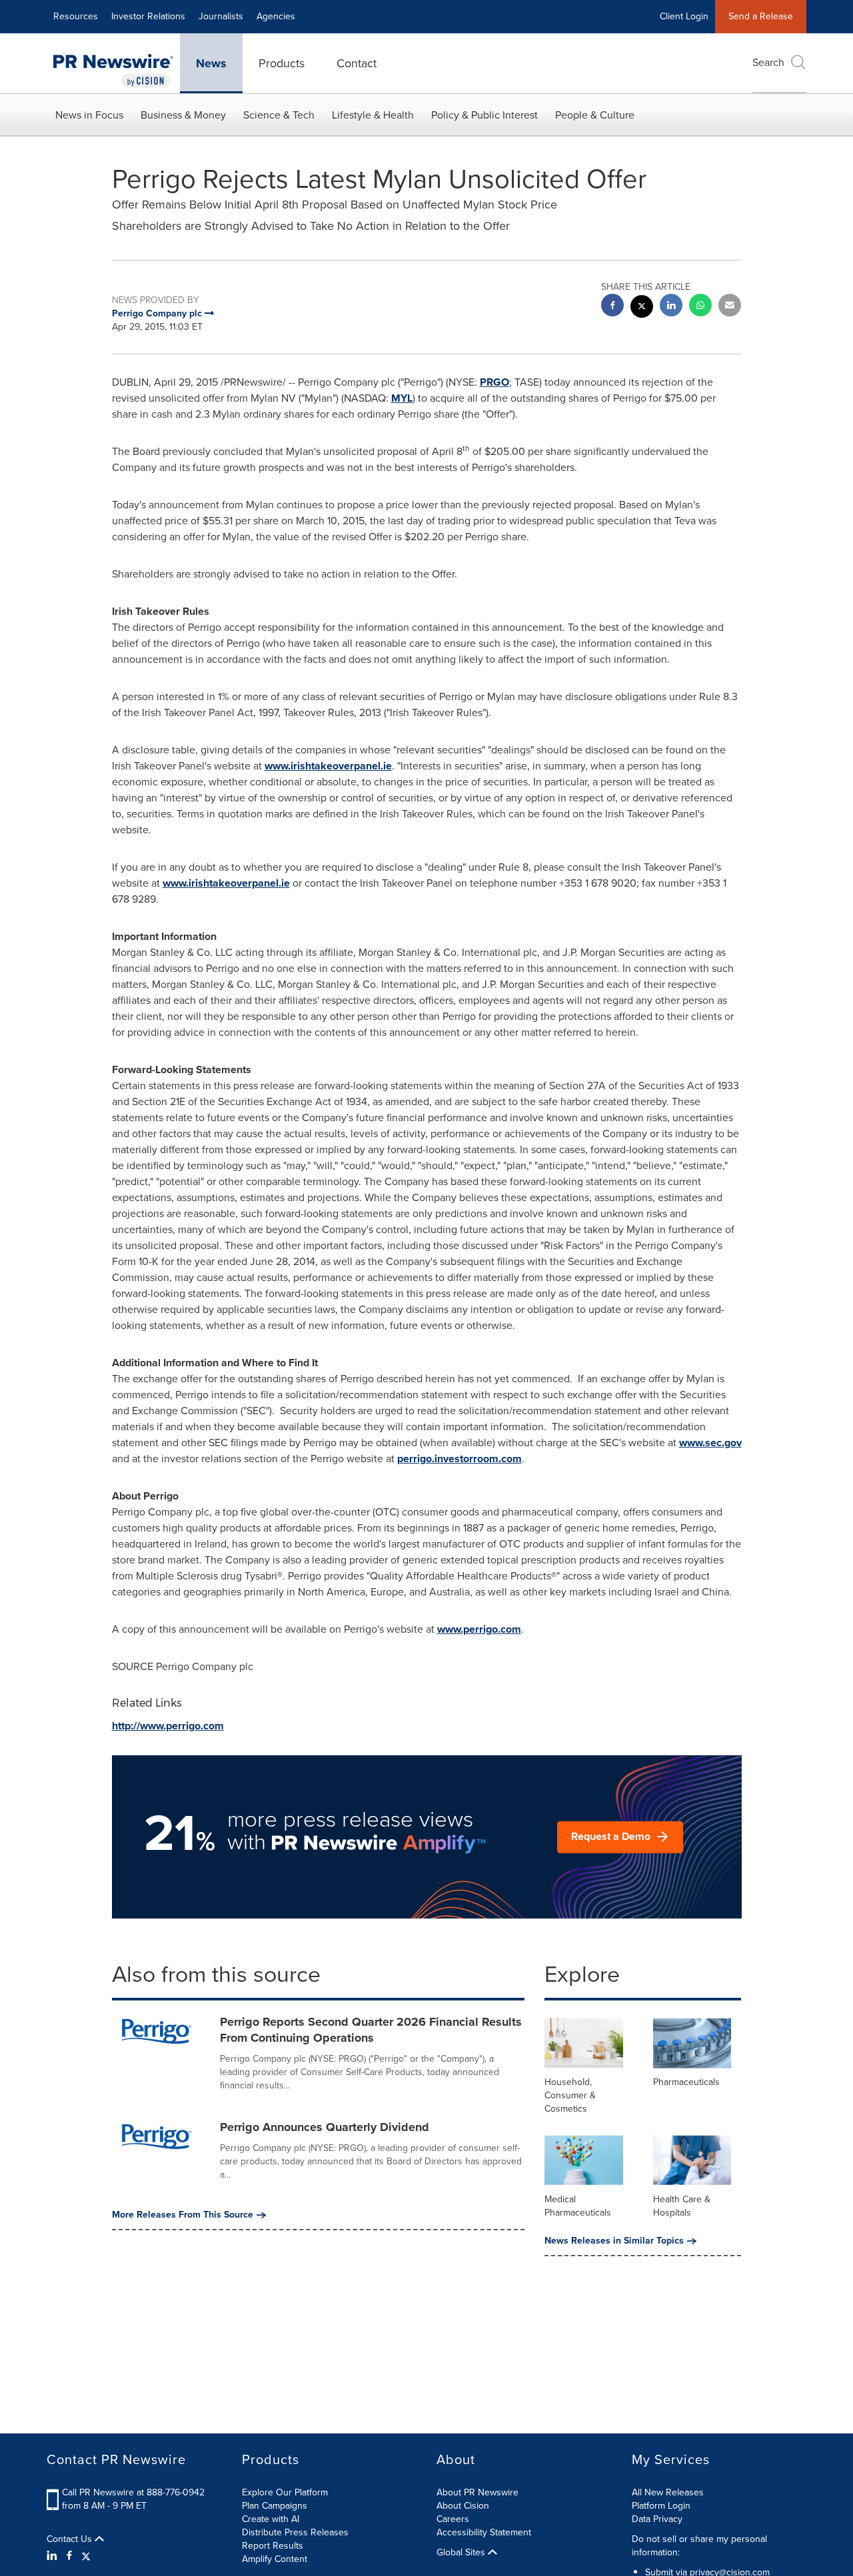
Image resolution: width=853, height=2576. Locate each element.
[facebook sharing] (612, 307)
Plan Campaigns (275, 2506)
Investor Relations (148, 16)
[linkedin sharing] (671, 307)
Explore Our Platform (285, 2492)
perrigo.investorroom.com (459, 1459)
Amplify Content (275, 2559)
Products (282, 63)
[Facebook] (69, 2556)
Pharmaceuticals (686, 2082)
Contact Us (71, 2539)
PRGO (494, 382)
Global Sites (462, 2553)
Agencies (276, 16)
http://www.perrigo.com (168, 1726)
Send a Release (761, 16)
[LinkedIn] (54, 2556)
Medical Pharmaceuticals (578, 2206)
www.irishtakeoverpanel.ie (328, 766)
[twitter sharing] (642, 308)
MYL (402, 398)
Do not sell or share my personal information (699, 2546)
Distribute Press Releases (295, 2532)
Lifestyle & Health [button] (373, 115)
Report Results (273, 2546)
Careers (453, 2519)
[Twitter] (86, 2556)
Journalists (221, 16)
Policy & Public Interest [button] (484, 115)
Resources (76, 16)
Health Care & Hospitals (682, 2206)
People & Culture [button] (595, 115)
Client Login (684, 16)
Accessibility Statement (484, 2532)
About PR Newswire (477, 2492)
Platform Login (661, 2506)
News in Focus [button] (89, 115)
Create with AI (271, 2519)
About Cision (463, 2506)
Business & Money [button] (183, 115)
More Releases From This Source (183, 2215)
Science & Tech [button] (279, 115)
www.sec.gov (710, 1443)
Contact (357, 63)
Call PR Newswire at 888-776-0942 (133, 2492)
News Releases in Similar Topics (614, 2241)
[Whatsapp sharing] (700, 307)
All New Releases (668, 2492)
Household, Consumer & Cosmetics (570, 2095)
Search (768, 62)
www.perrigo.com (479, 1629)
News (211, 63)
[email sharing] (730, 307)
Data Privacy (657, 2519)
